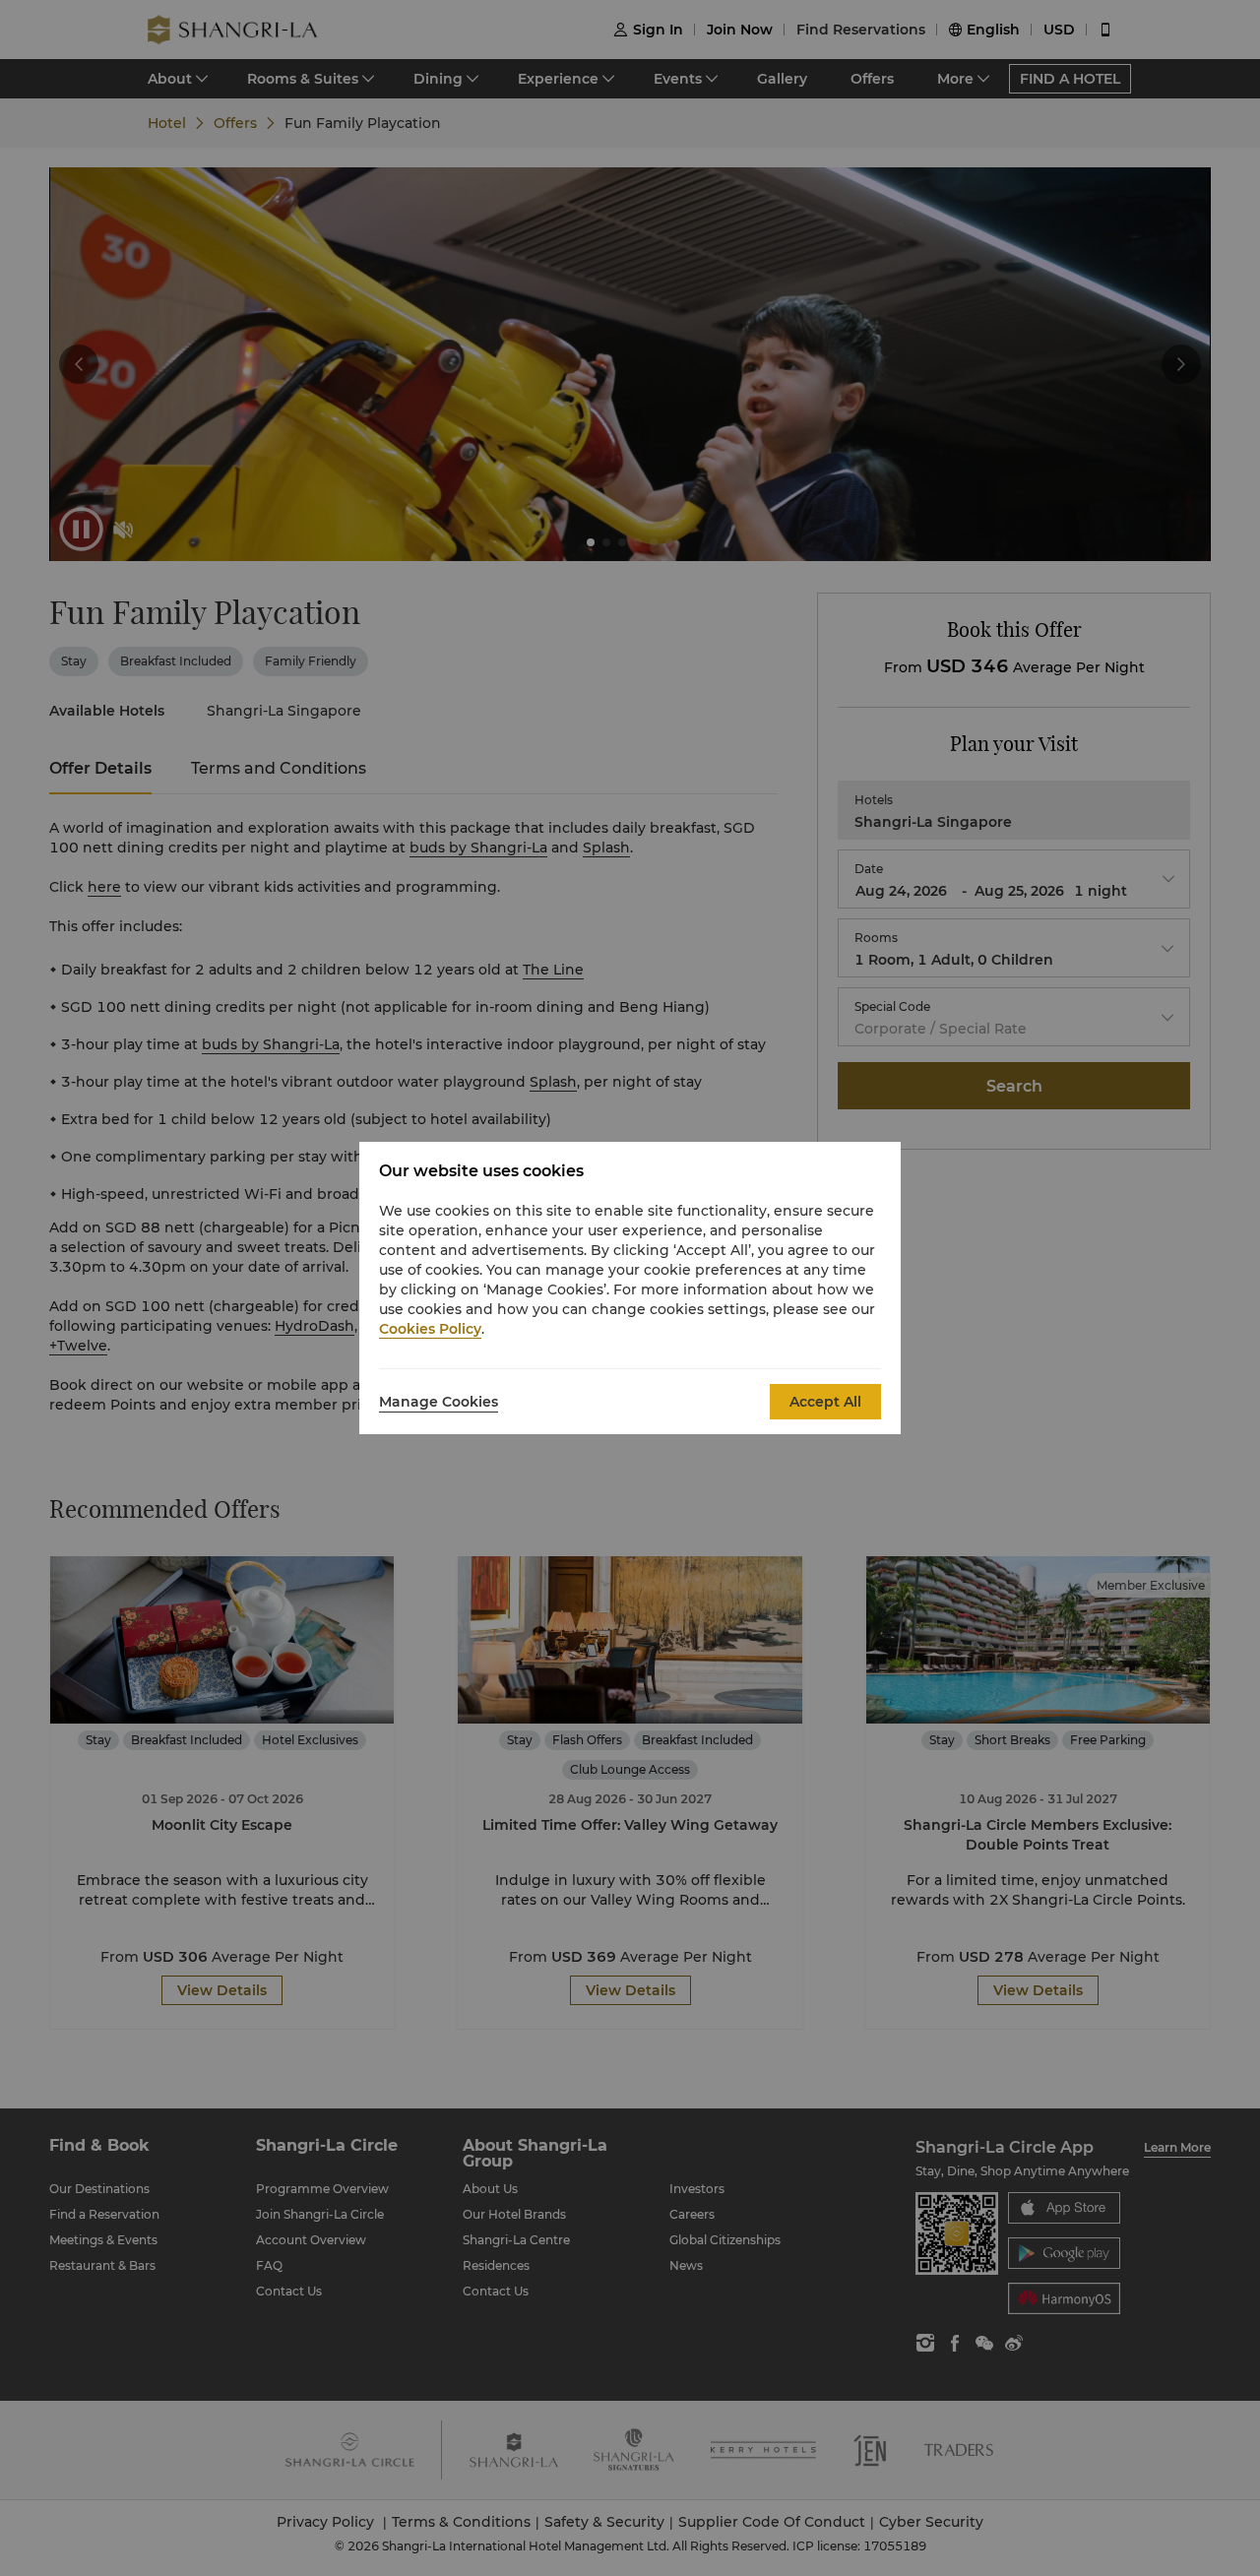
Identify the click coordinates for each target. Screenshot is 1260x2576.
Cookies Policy (430, 1329)
